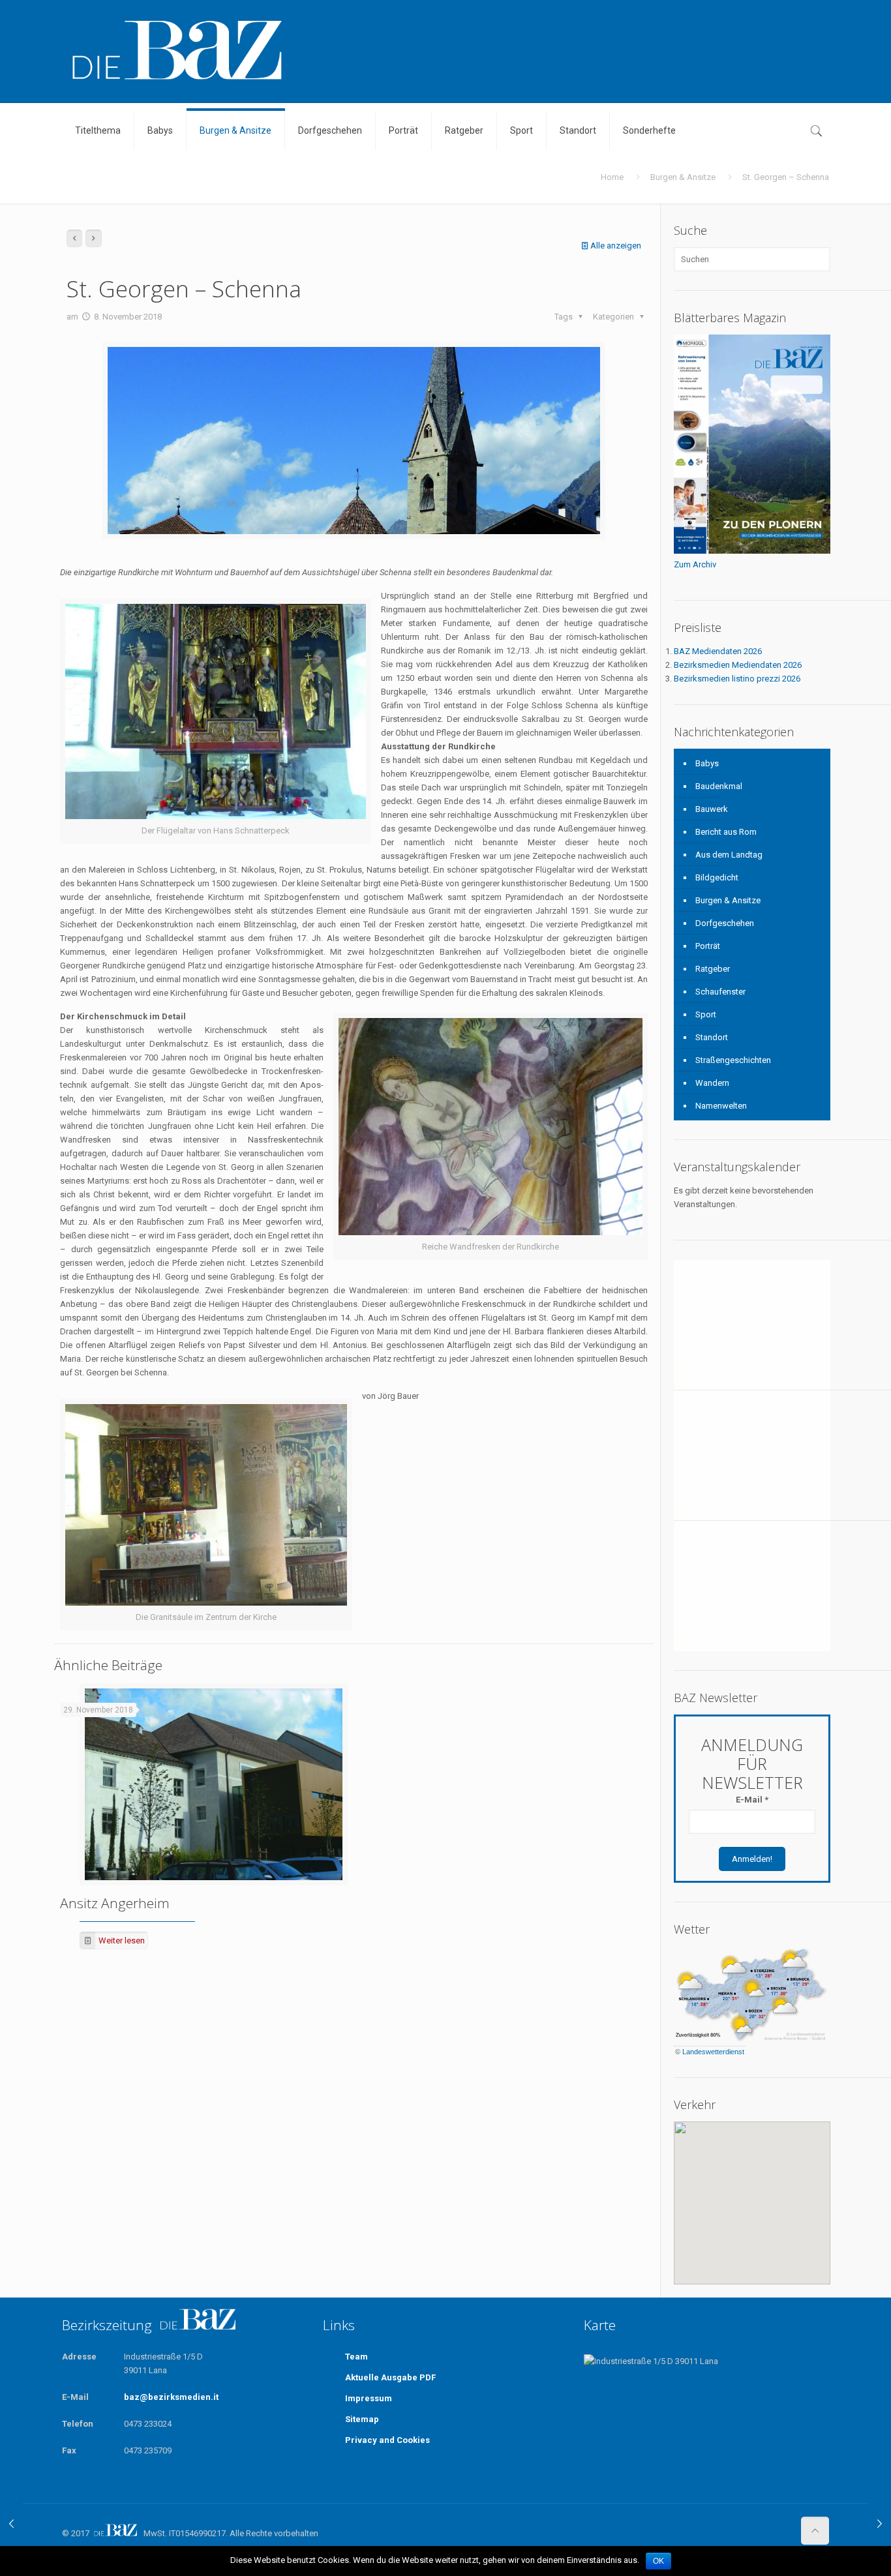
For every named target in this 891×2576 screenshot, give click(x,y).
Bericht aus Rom (726, 832)
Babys (707, 763)
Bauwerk (712, 809)
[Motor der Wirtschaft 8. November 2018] (11, 2524)
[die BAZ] (176, 51)
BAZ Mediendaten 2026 (718, 651)
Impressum (369, 2398)
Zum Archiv (695, 564)
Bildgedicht (717, 877)
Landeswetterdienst (713, 2052)
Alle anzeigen (616, 246)
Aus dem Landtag (729, 855)
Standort (712, 1037)
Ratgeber (713, 969)
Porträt (708, 946)
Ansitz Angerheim (115, 1903)
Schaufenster (720, 992)
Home (612, 177)
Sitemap (362, 2419)
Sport (706, 1014)
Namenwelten (721, 1106)
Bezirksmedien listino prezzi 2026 (737, 679)
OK (658, 2561)
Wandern (712, 1083)
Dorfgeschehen (725, 923)
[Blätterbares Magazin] (752, 551)
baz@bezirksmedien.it (171, 2397)
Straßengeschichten (733, 1060)
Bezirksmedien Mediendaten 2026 (738, 665)
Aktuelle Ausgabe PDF (390, 2377)
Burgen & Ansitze (683, 177)
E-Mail (752, 1800)
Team (356, 2357)
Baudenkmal (719, 786)
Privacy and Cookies (387, 2440)
